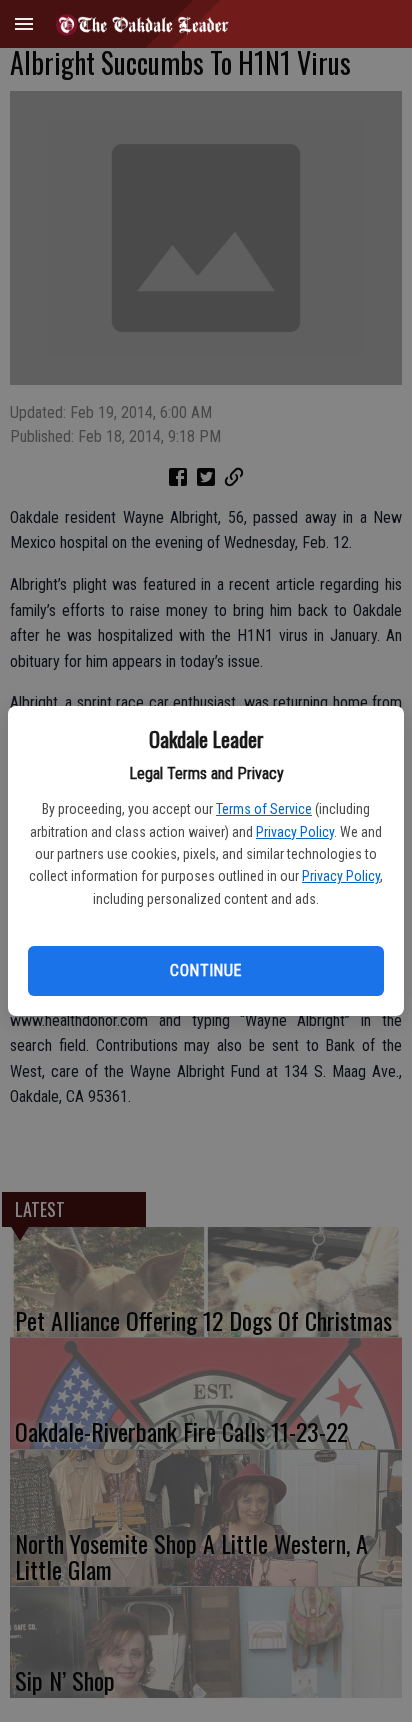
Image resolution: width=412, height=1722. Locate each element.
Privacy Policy (295, 832)
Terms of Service (264, 809)
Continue (205, 970)
